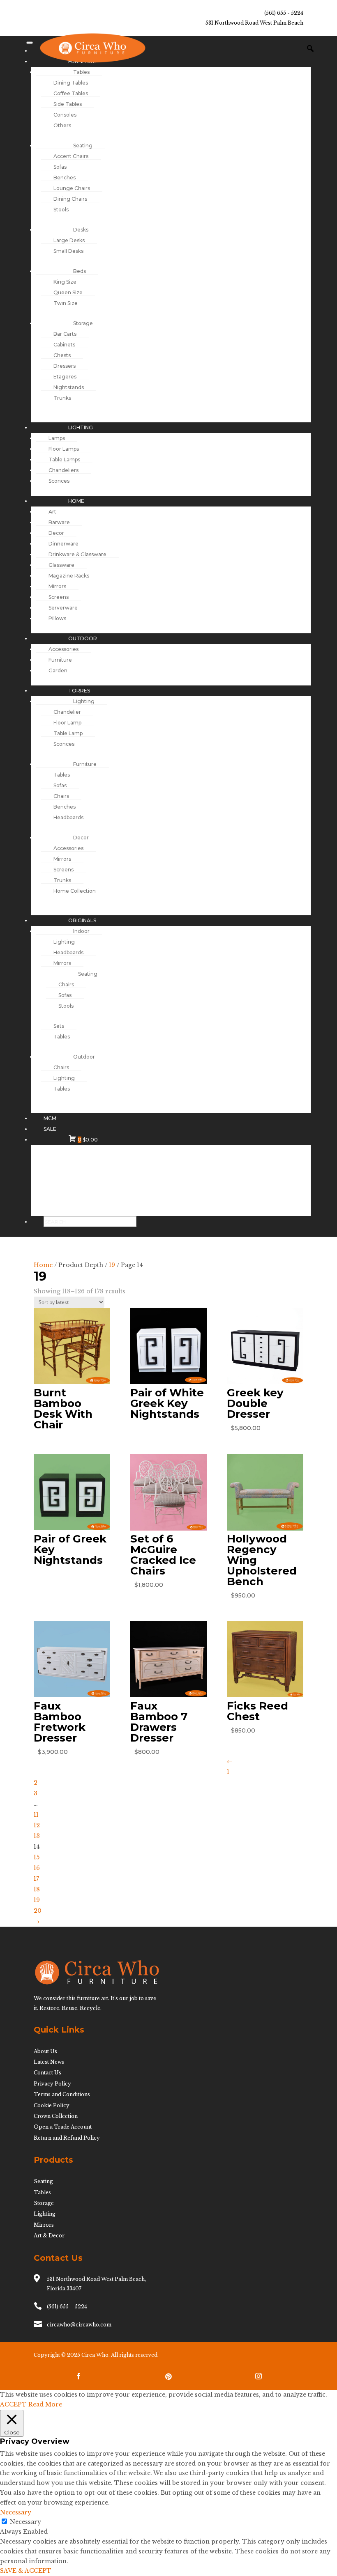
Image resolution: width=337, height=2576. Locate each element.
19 (112, 1265)
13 (37, 1836)
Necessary (25, 2522)
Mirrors (44, 2225)
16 (37, 1868)
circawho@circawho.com (79, 2325)
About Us (45, 2051)
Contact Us (47, 2073)
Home (43, 1265)
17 (36, 1879)
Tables (42, 2192)
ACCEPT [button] (13, 2404)
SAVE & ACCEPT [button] (26, 2571)
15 (37, 1857)
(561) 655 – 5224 (67, 2307)
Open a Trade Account (63, 2127)
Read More (45, 2404)
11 (36, 1815)
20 (38, 1911)
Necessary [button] (16, 2512)
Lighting (45, 2214)
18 (37, 1889)
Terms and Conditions (62, 2094)
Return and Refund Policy (67, 2138)
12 (37, 1825)
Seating (43, 2181)
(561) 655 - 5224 (284, 13)
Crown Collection (56, 2116)
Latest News (49, 2062)
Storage (44, 2203)
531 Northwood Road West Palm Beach (254, 23)
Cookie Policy (52, 2105)
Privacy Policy (52, 2084)
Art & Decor (49, 2236)
